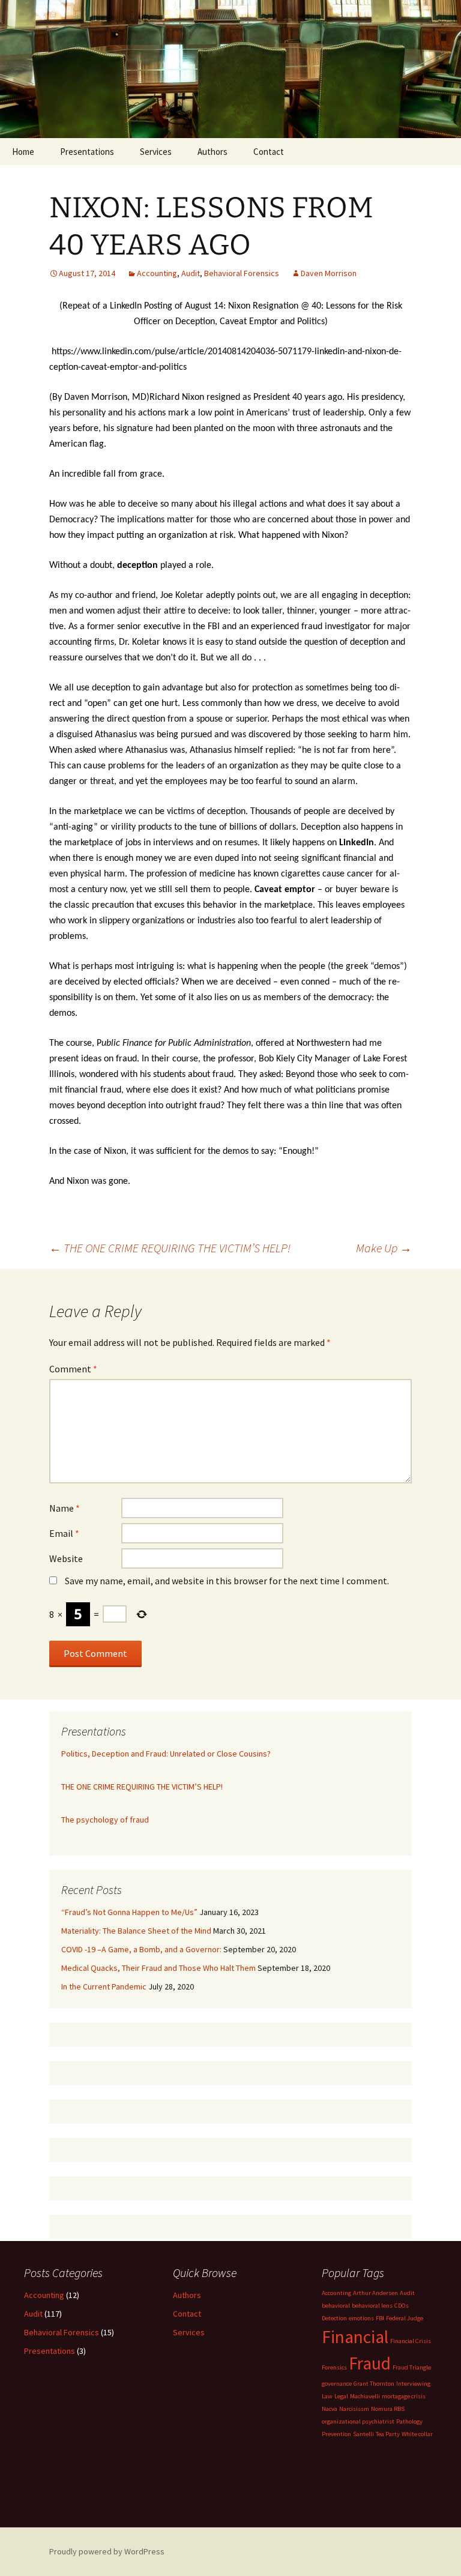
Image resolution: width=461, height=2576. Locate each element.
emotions (361, 2318)
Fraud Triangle (412, 2367)
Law (327, 2396)
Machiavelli (365, 2396)
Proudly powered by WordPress (107, 2551)
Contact (269, 152)
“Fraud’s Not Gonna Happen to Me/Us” (129, 1912)
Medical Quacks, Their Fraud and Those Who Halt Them (158, 1968)
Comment (73, 1369)
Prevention (336, 2434)
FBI (380, 2318)
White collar (417, 2434)
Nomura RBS (388, 2409)
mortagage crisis (404, 2396)
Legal (341, 2396)
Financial (355, 2337)
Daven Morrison (329, 273)
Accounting (157, 273)
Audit (191, 273)
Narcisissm (354, 2409)
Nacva (330, 2409)
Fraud (370, 2363)
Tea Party (388, 2434)
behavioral (336, 2306)
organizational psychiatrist (358, 2421)
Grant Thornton (374, 2384)
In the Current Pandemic (104, 1986)
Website (66, 1558)
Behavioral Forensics (242, 273)
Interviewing (413, 2384)
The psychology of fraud (105, 1820)
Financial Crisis (411, 2341)
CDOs (402, 2306)
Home (23, 152)
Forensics (334, 2367)
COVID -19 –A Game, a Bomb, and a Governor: (141, 1949)
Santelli (363, 2434)
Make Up (384, 1248)
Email (64, 1533)
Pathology (409, 2421)
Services (156, 152)
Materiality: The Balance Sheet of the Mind (136, 1931)
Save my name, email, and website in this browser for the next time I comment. (227, 1581)
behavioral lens (372, 2306)
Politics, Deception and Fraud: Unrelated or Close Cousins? (166, 1754)
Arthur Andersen (375, 2293)
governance (337, 2384)
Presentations (87, 152)
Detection (334, 2318)
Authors (212, 152)
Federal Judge (405, 2318)
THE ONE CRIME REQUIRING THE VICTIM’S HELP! (170, 1248)
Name (65, 1508)
